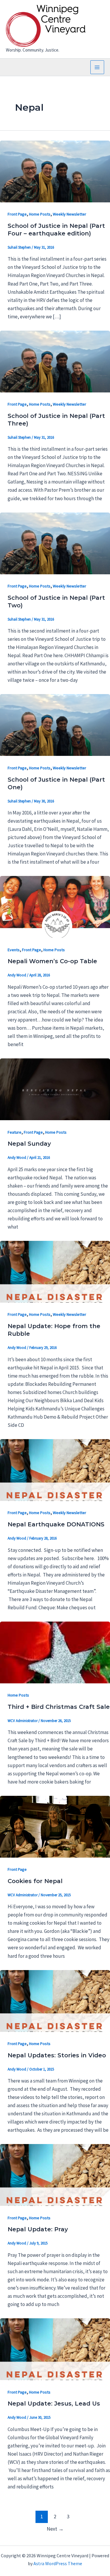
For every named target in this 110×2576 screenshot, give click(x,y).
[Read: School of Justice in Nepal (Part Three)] (55, 361)
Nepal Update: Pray (38, 2229)
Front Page (17, 214)
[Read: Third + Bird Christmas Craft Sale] (55, 1652)
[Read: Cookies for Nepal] (55, 1826)
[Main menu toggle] (97, 67)
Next (55, 2529)
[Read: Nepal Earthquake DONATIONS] (55, 1470)
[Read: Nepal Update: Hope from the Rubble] (55, 1271)
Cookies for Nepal (35, 1881)
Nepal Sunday (29, 1144)
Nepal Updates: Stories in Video (57, 2055)
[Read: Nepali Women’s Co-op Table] (55, 906)
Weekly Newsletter (70, 214)
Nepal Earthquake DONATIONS (56, 1524)
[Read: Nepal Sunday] (55, 1089)
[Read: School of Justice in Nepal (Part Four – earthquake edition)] (55, 171)
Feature (15, 1132)
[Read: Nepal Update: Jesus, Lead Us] (55, 2349)
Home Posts (40, 214)
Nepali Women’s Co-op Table (52, 961)
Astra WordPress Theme (58, 2563)
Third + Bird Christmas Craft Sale (59, 1707)
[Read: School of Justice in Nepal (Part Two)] (55, 543)
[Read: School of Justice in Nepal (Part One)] (55, 725)
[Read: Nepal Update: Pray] (55, 2174)
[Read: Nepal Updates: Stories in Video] (55, 2000)
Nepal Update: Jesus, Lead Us (54, 2404)
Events (14, 950)
